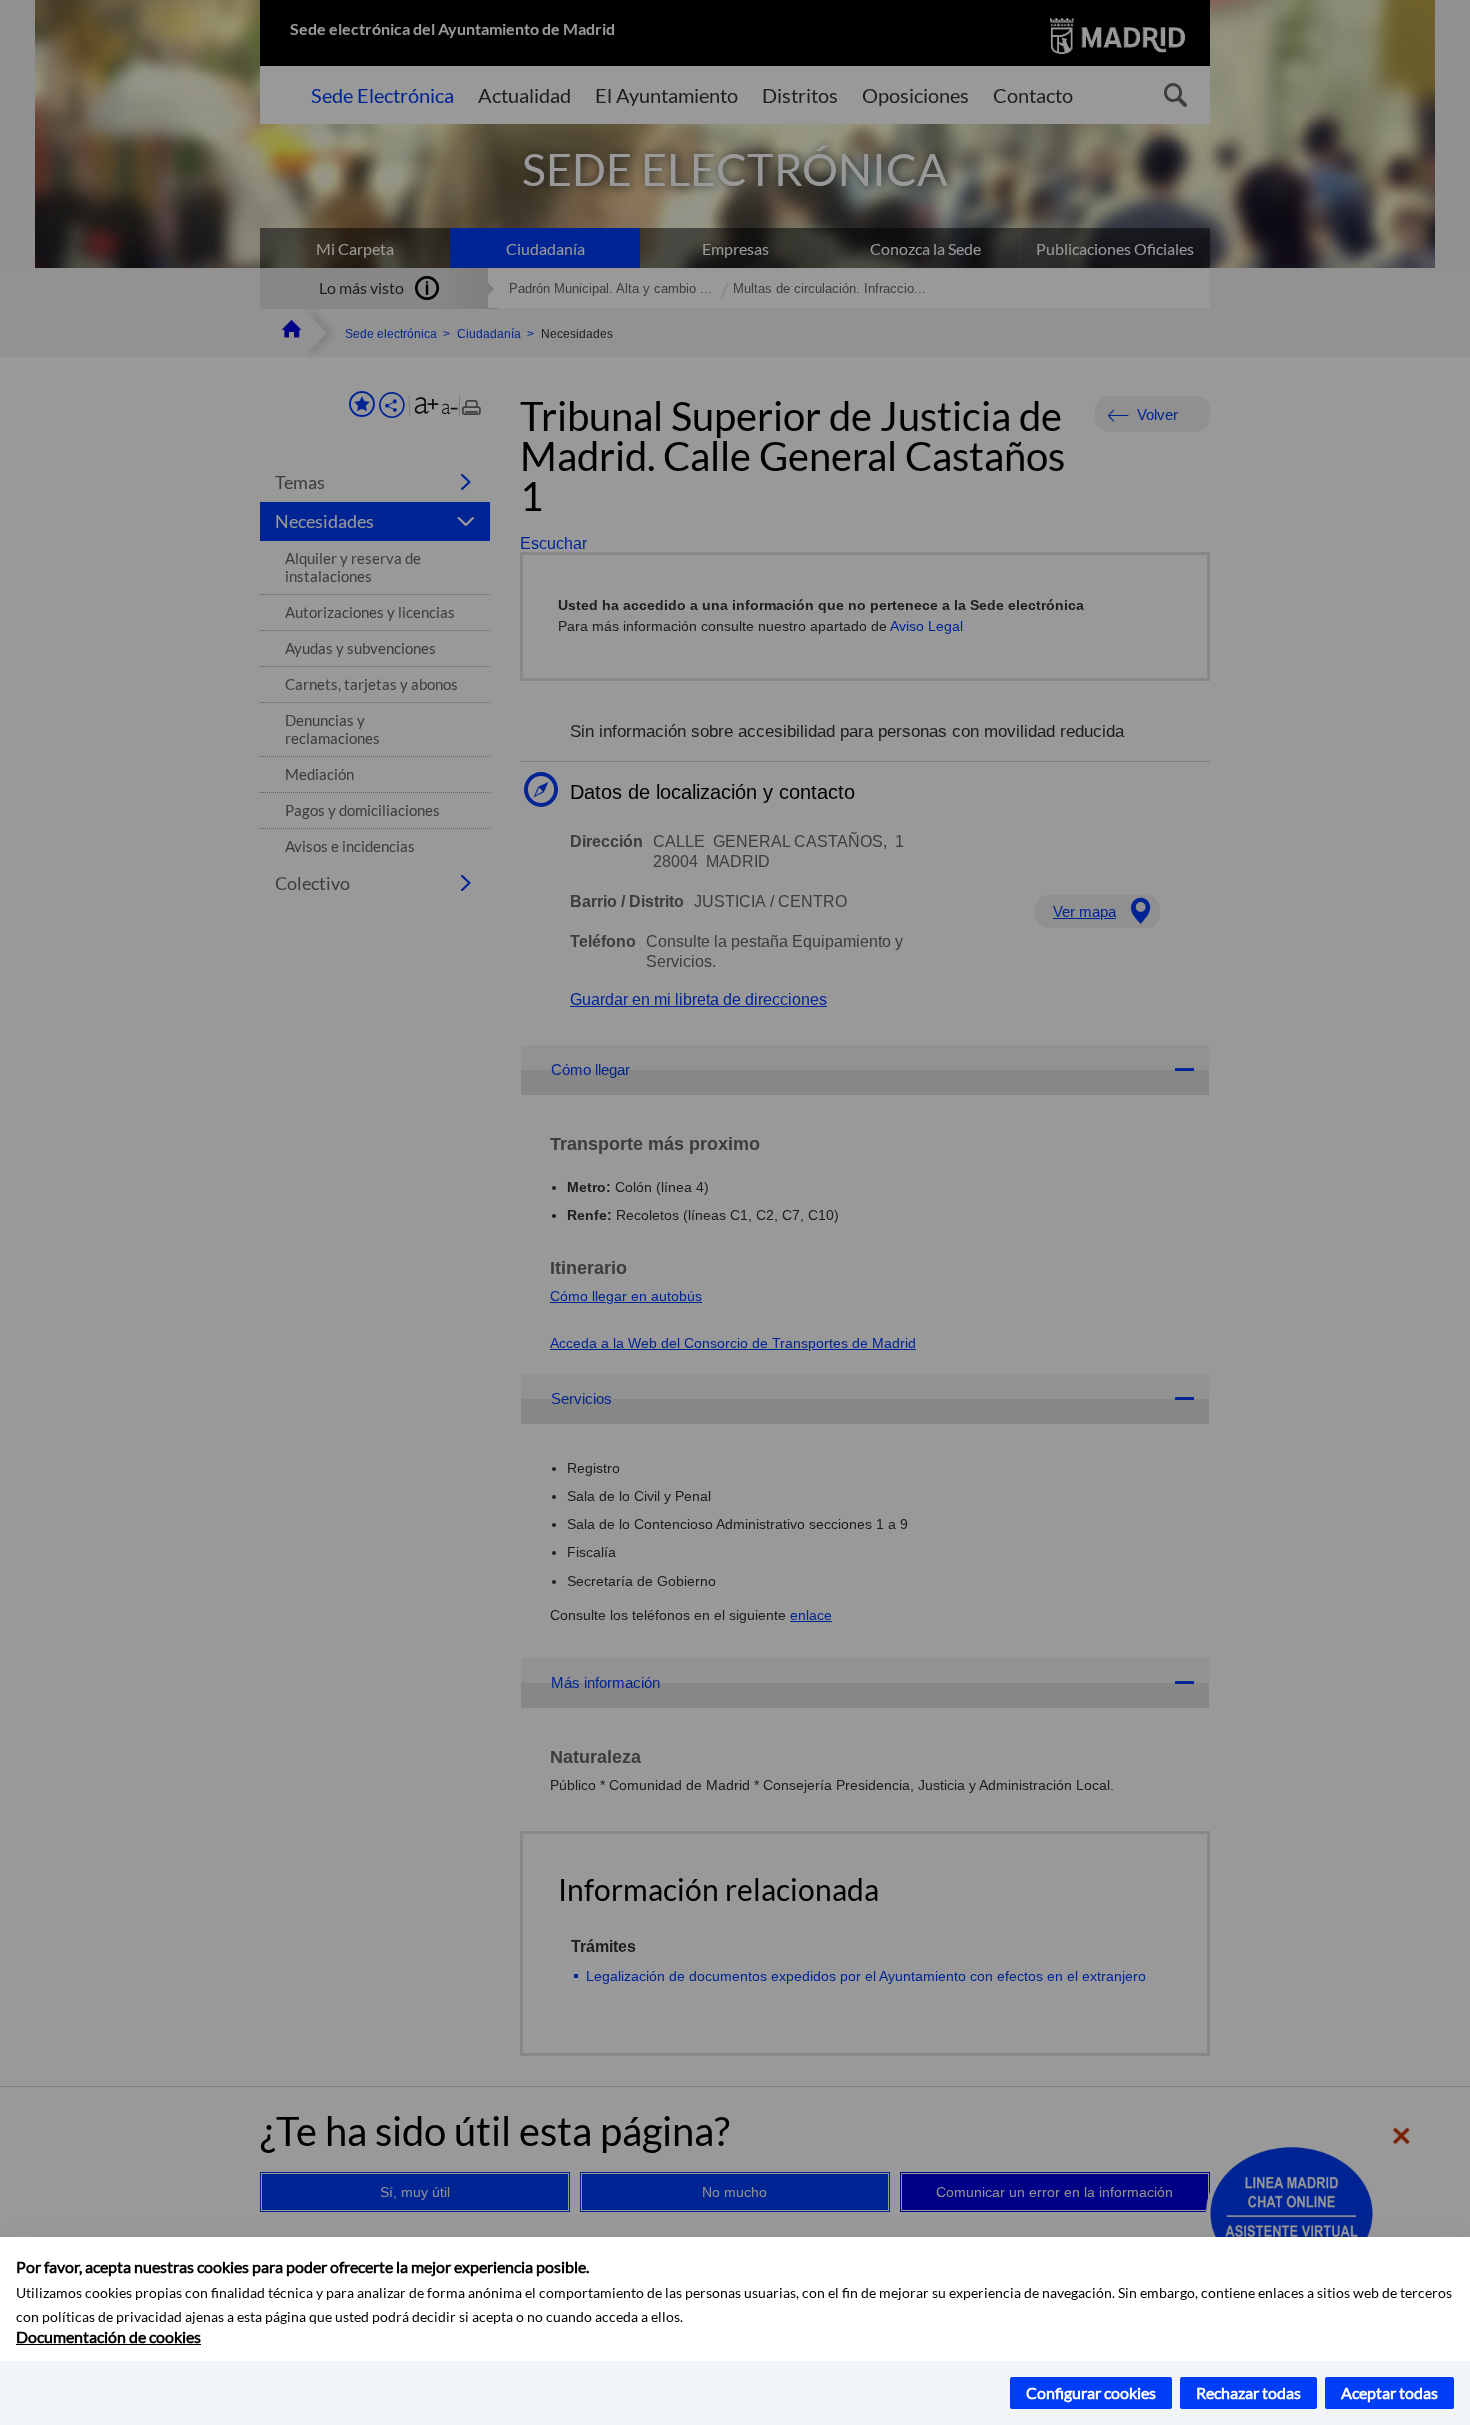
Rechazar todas (1248, 2392)
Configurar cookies (1091, 2392)
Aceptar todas (1389, 2392)
